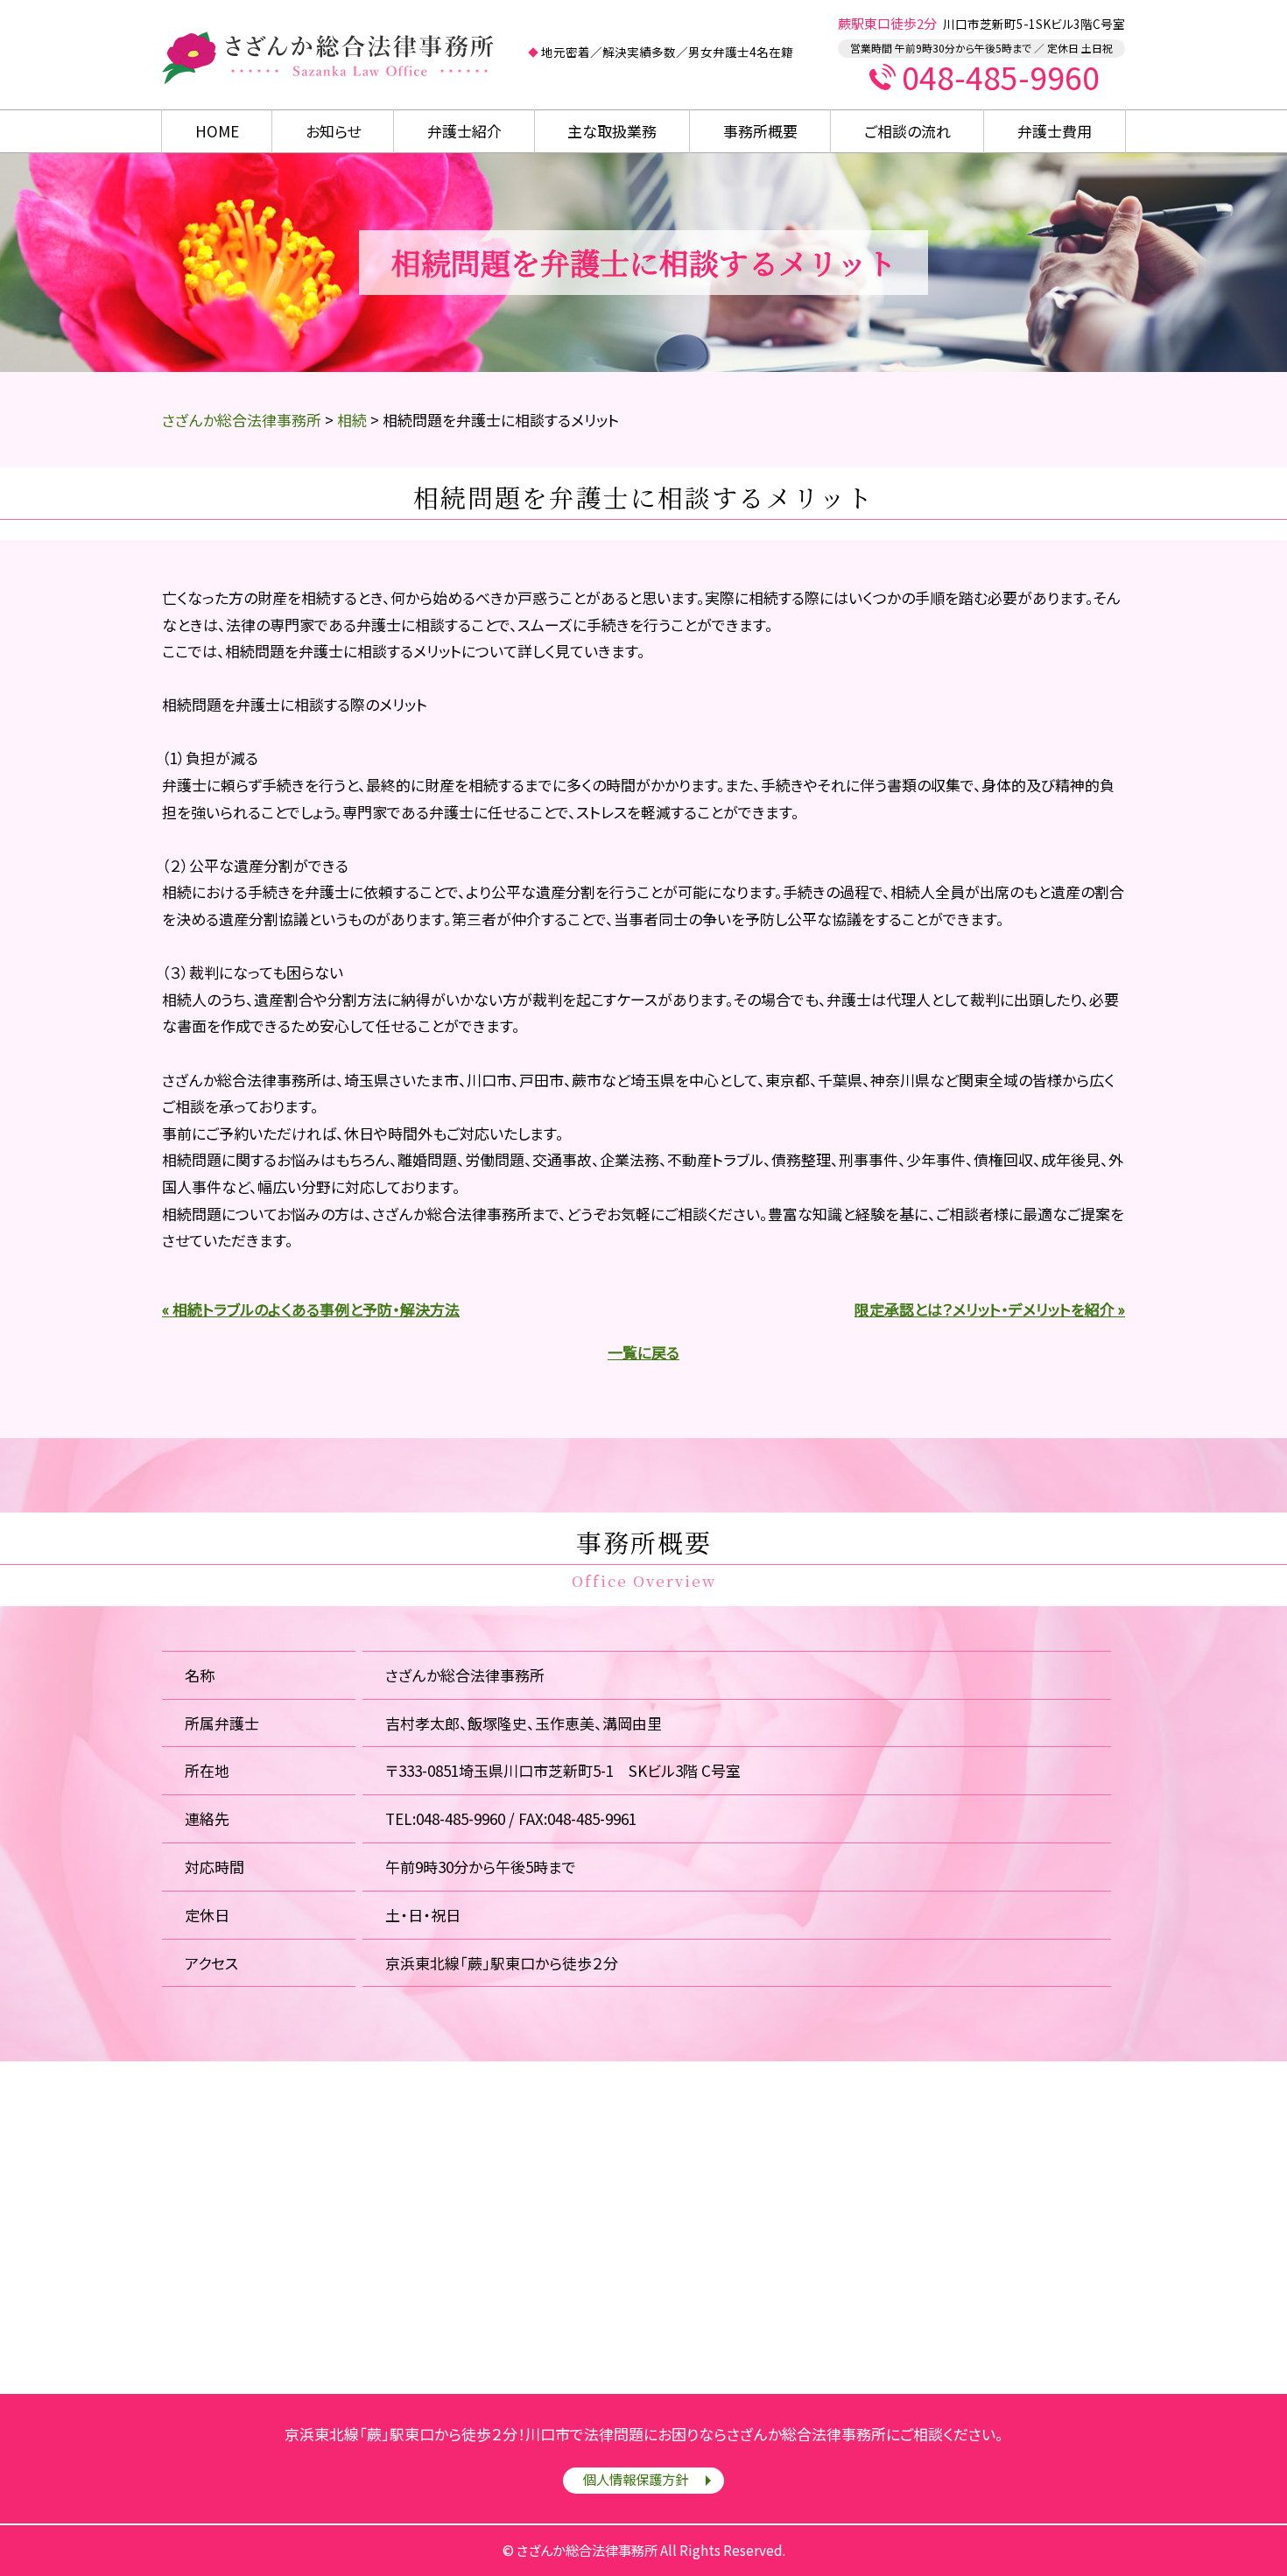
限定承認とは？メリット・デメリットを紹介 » (990, 1309)
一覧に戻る (643, 1352)
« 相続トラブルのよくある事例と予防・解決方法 (311, 1309)
